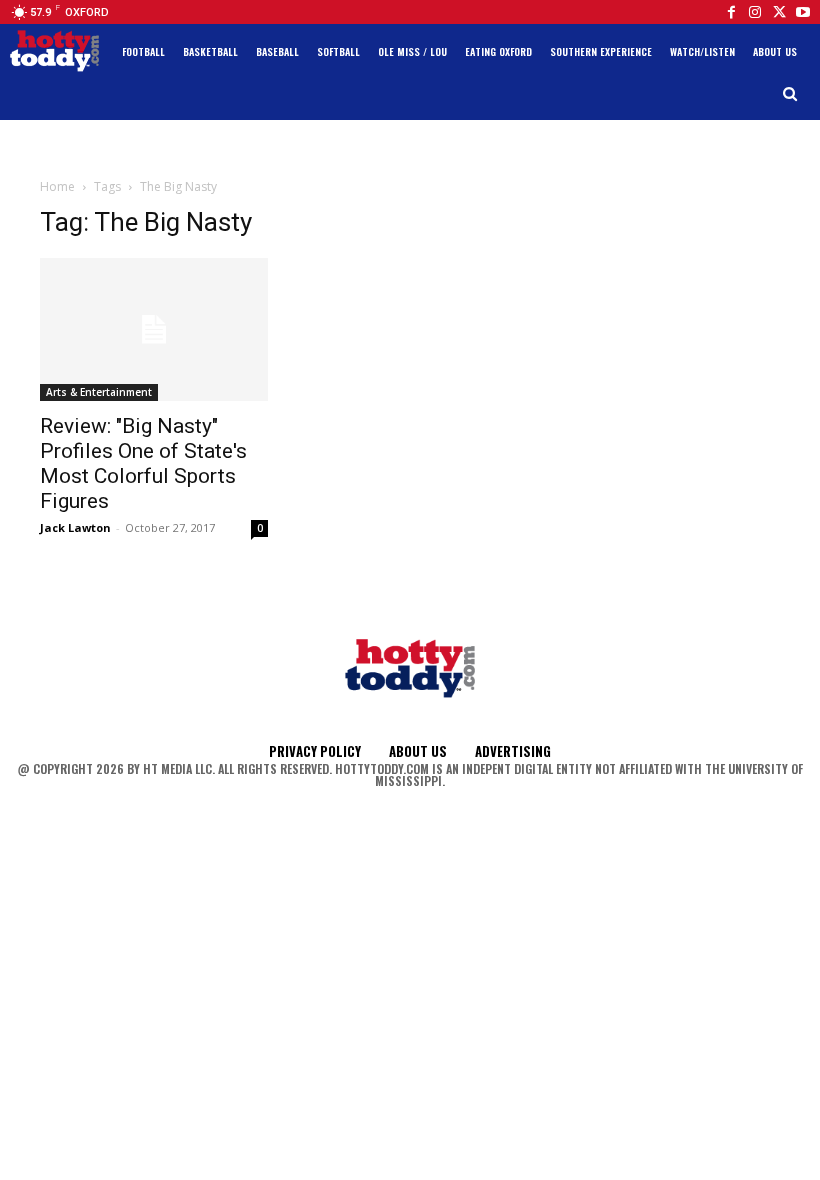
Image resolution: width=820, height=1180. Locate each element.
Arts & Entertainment (99, 392)
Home (57, 186)
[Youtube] (803, 12)
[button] (790, 94)
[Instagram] (755, 12)
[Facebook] (731, 12)
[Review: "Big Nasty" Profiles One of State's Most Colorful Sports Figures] (154, 329)
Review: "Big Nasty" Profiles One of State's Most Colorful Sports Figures (143, 463)
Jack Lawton (75, 527)
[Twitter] (779, 12)
